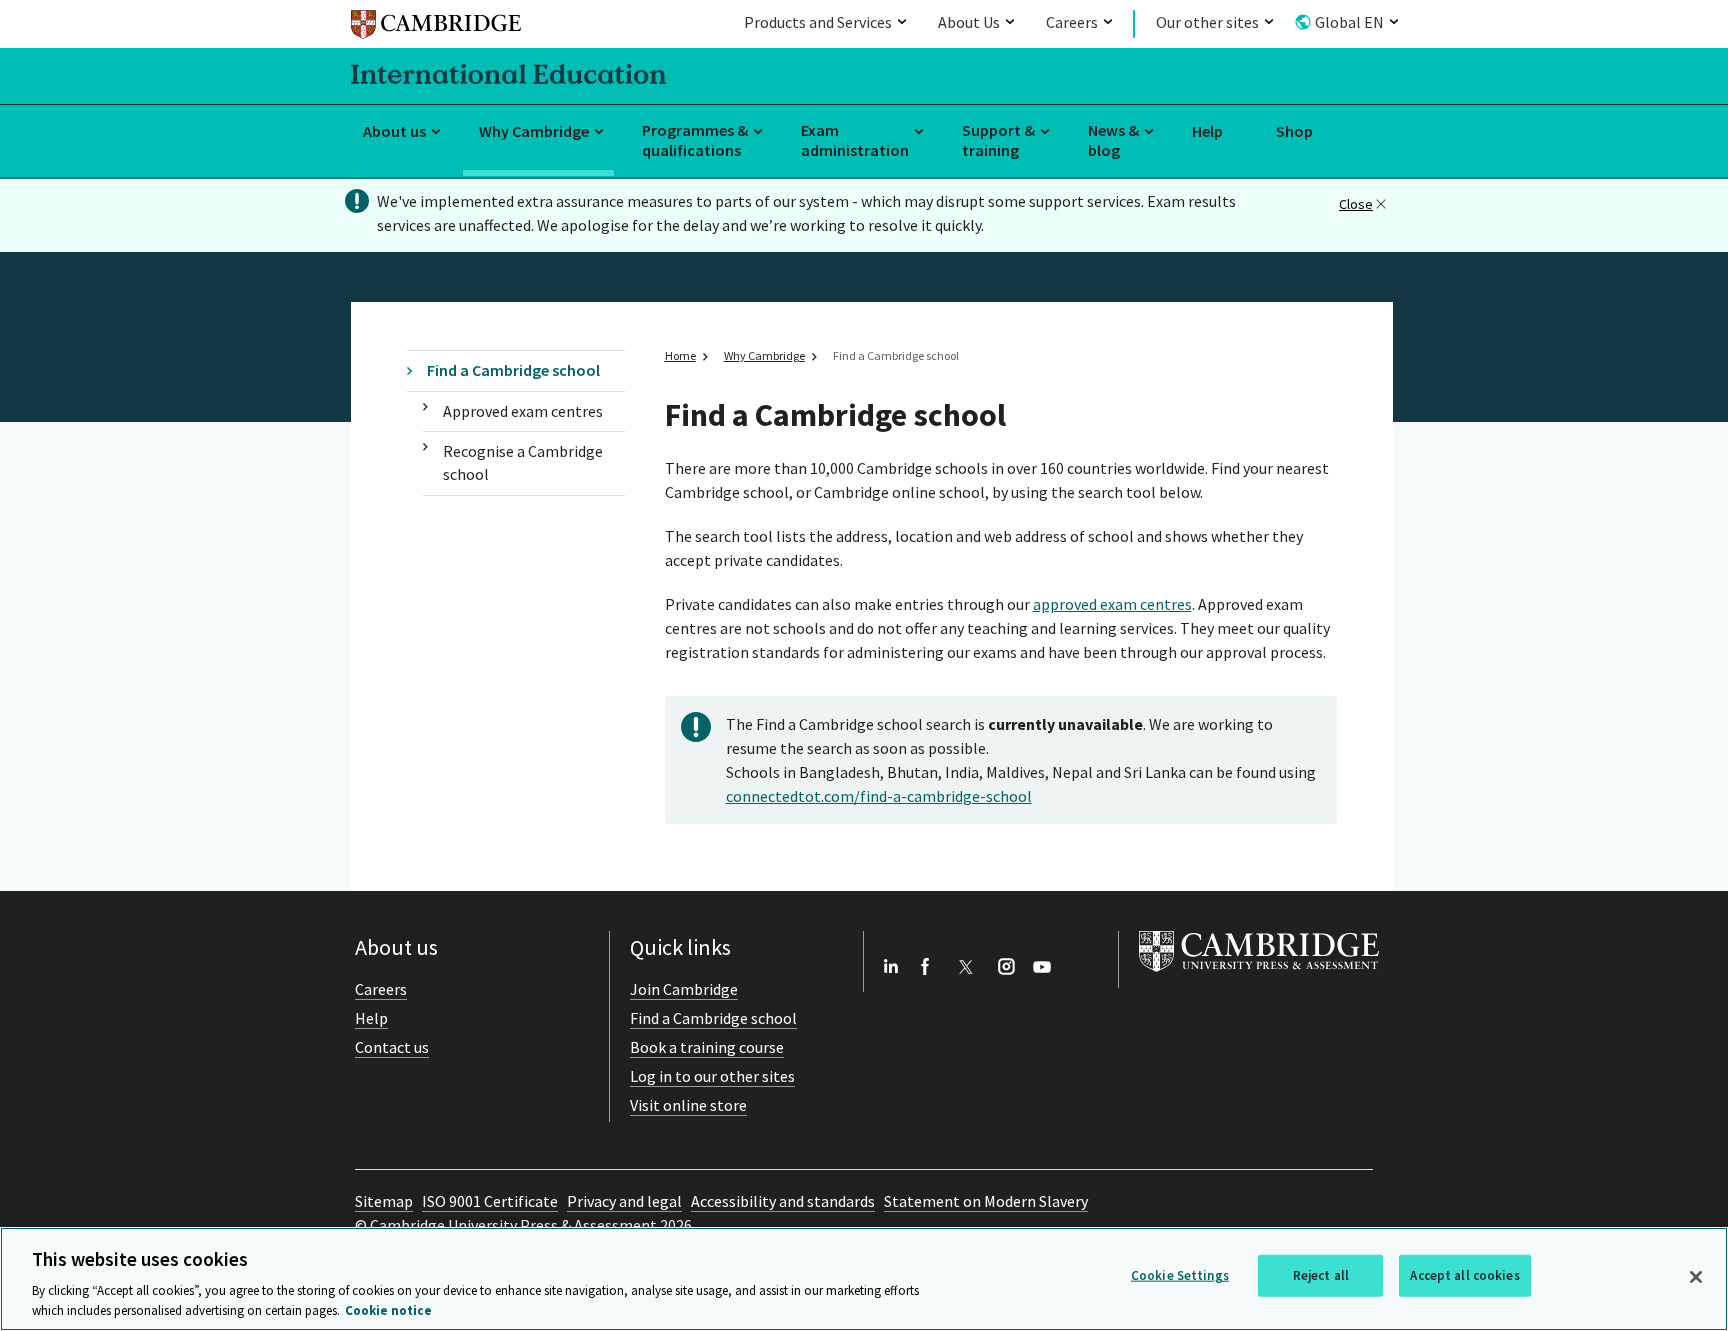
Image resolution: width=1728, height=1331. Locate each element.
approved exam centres (1112, 604)
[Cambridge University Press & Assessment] (1259, 976)
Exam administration (855, 140)
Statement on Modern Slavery (986, 1201)
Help (1207, 131)
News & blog (1113, 140)
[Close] (1696, 1277)
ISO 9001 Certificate (490, 1201)
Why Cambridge (534, 131)
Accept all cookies (1464, 1275)
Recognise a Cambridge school (523, 462)
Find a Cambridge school (513, 370)
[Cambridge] (436, 27)
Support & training (998, 140)
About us (394, 131)
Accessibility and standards (783, 1201)
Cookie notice (388, 1310)
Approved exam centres (523, 411)
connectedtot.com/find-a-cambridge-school (879, 796)
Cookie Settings (1180, 1275)
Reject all (1321, 1275)
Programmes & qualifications (695, 140)
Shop (1294, 131)
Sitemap (384, 1201)
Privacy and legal (624, 1201)
